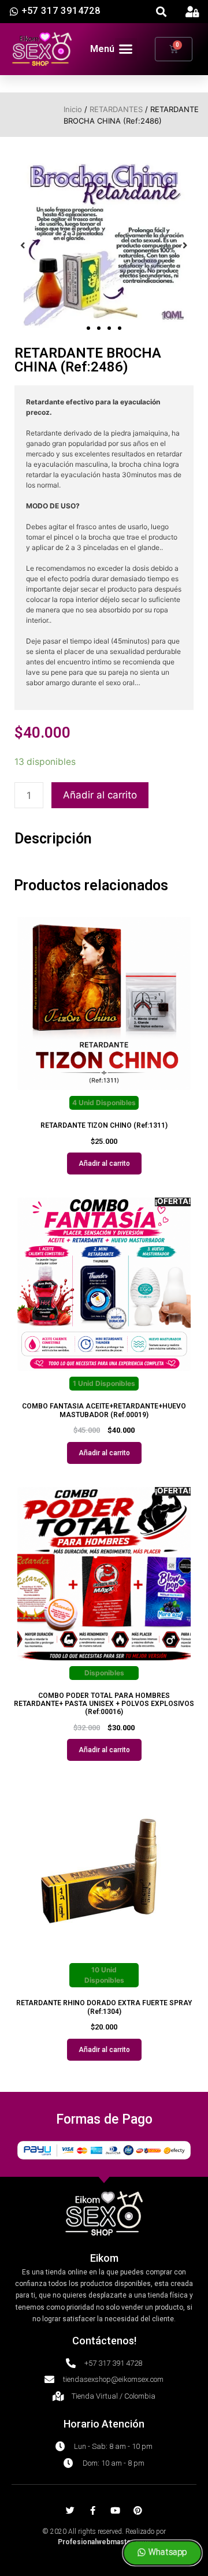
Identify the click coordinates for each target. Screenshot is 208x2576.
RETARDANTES (116, 109)
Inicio (73, 109)
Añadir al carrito (100, 795)
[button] (161, 12)
